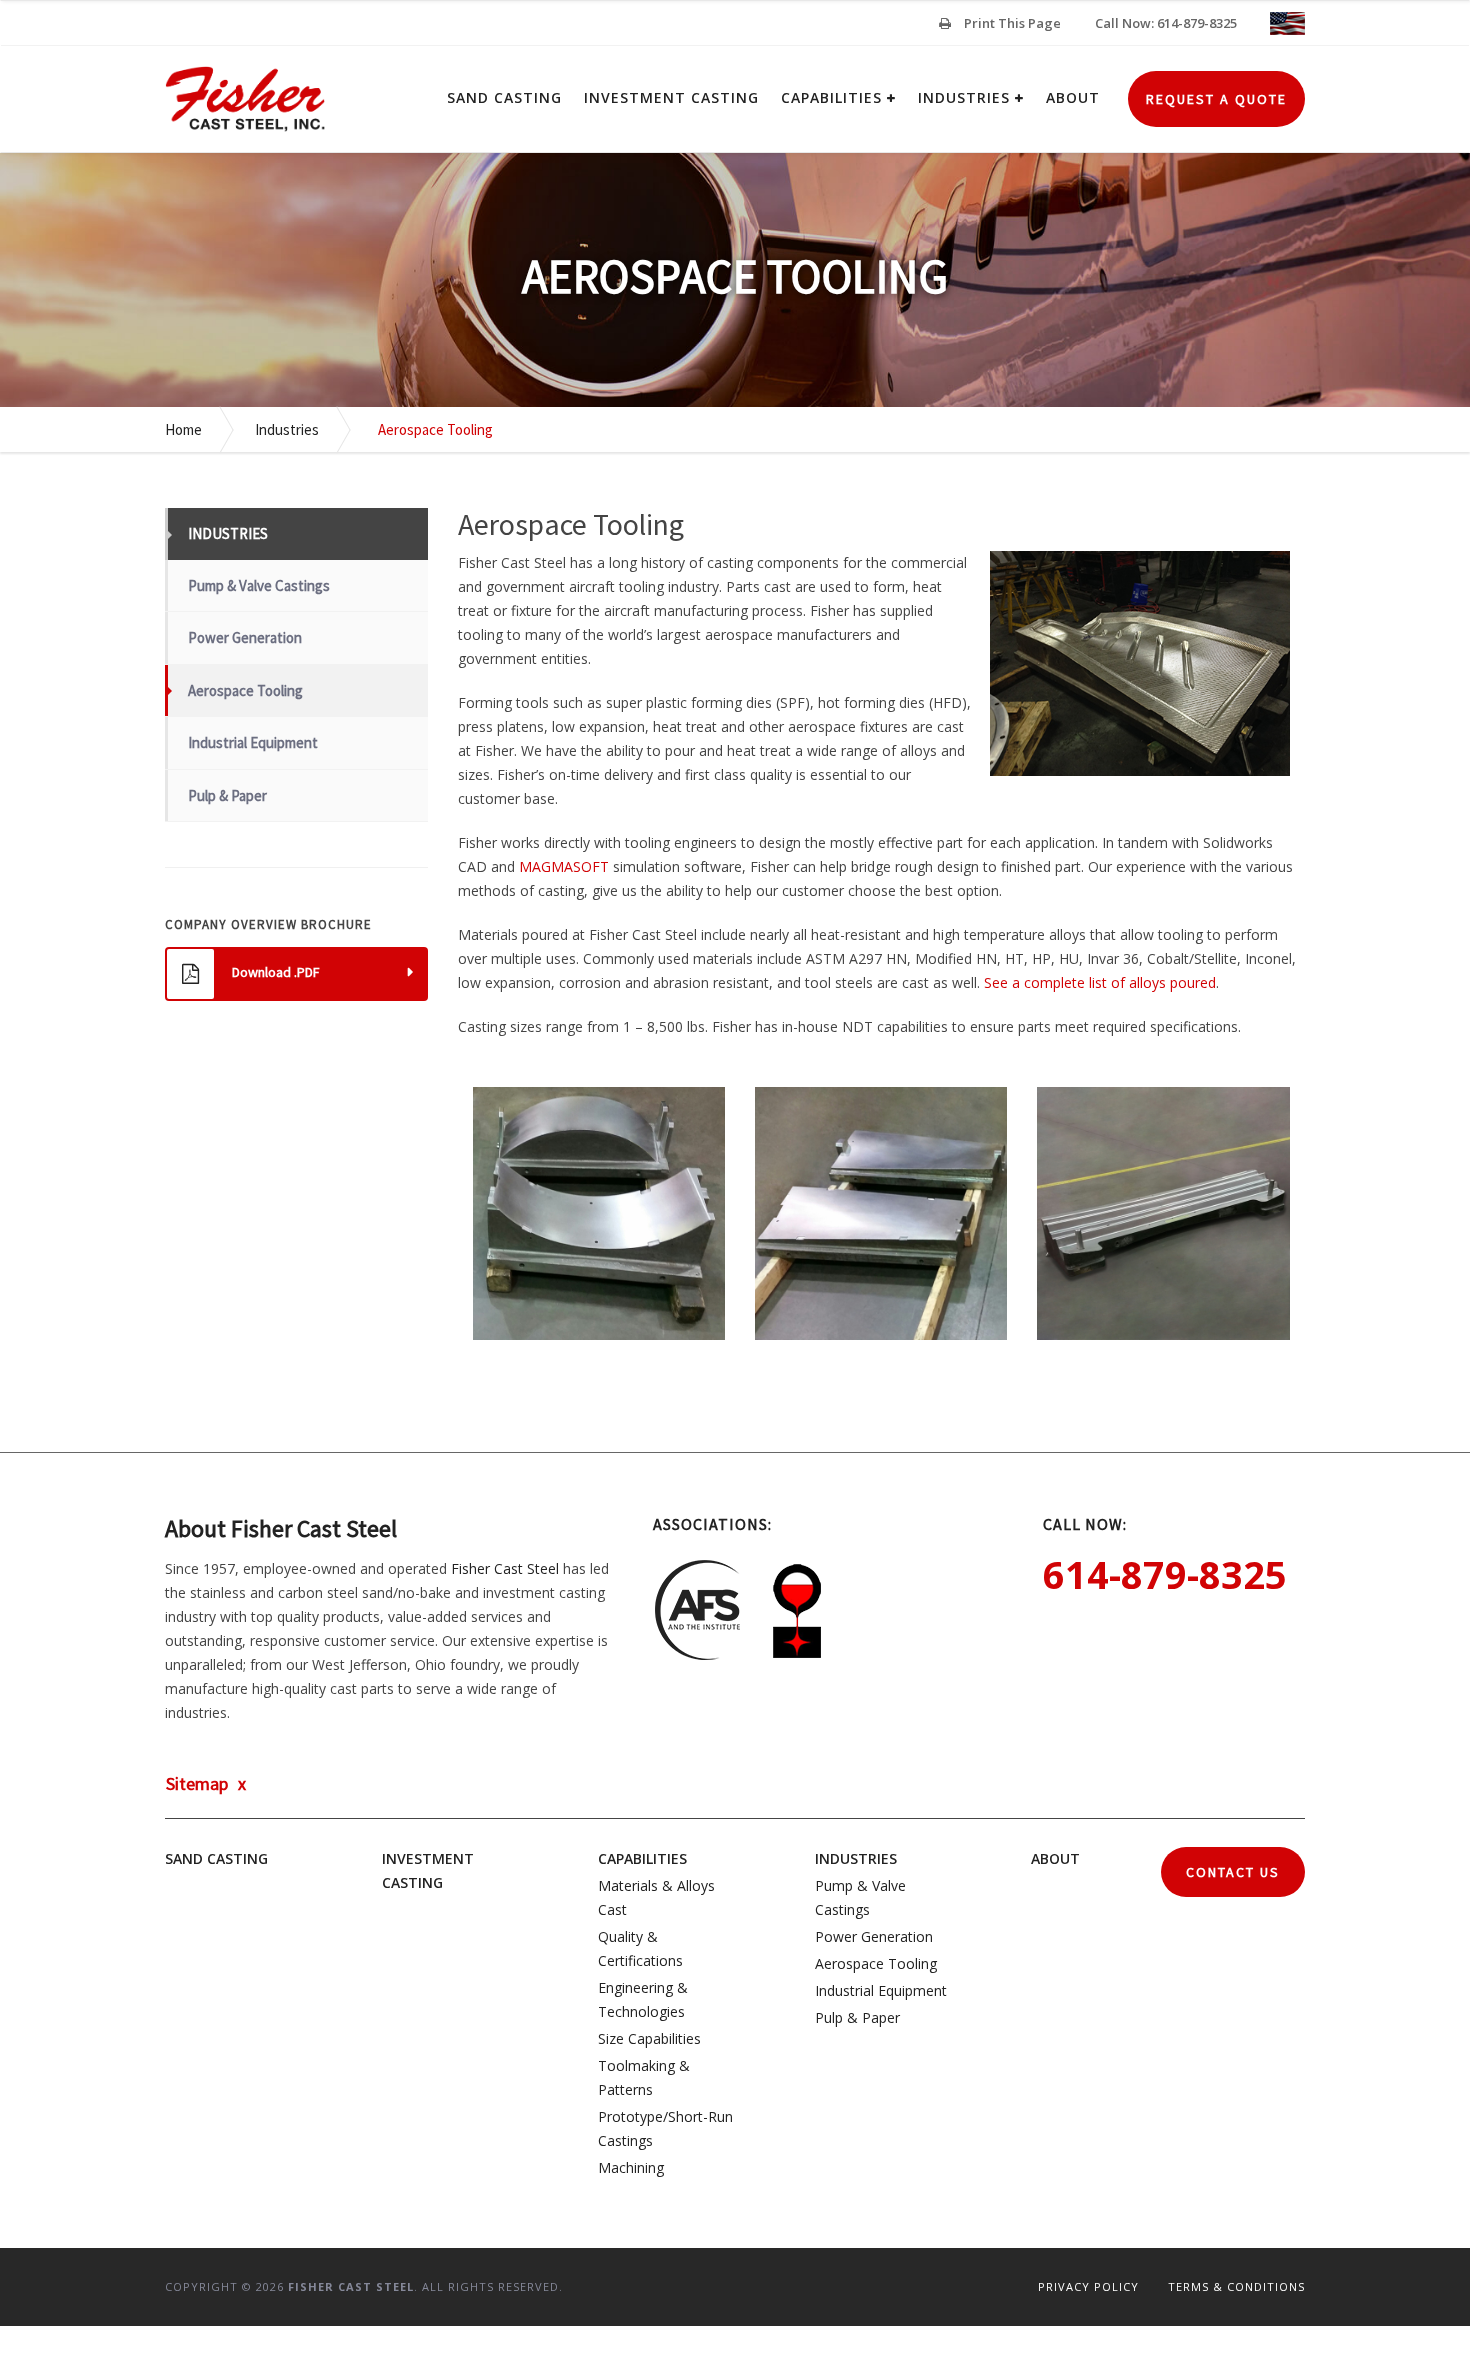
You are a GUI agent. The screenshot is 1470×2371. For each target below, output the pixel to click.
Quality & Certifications (640, 1948)
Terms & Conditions (1236, 2286)
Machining (631, 2167)
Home (183, 429)
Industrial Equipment (253, 742)
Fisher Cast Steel (505, 1568)
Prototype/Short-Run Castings (665, 2128)
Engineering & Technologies (643, 1999)
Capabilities (831, 97)
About (1073, 97)
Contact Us (1233, 1872)
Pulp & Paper (227, 795)
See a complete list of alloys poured (1100, 982)
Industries (964, 97)
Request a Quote (1216, 99)
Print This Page (1011, 23)
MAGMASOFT (564, 866)
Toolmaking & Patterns (644, 2077)
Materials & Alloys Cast (656, 1897)
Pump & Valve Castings (259, 585)
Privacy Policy (1088, 2286)
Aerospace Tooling (245, 690)
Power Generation (245, 637)
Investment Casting (671, 97)
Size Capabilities (649, 2038)
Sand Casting (504, 97)
